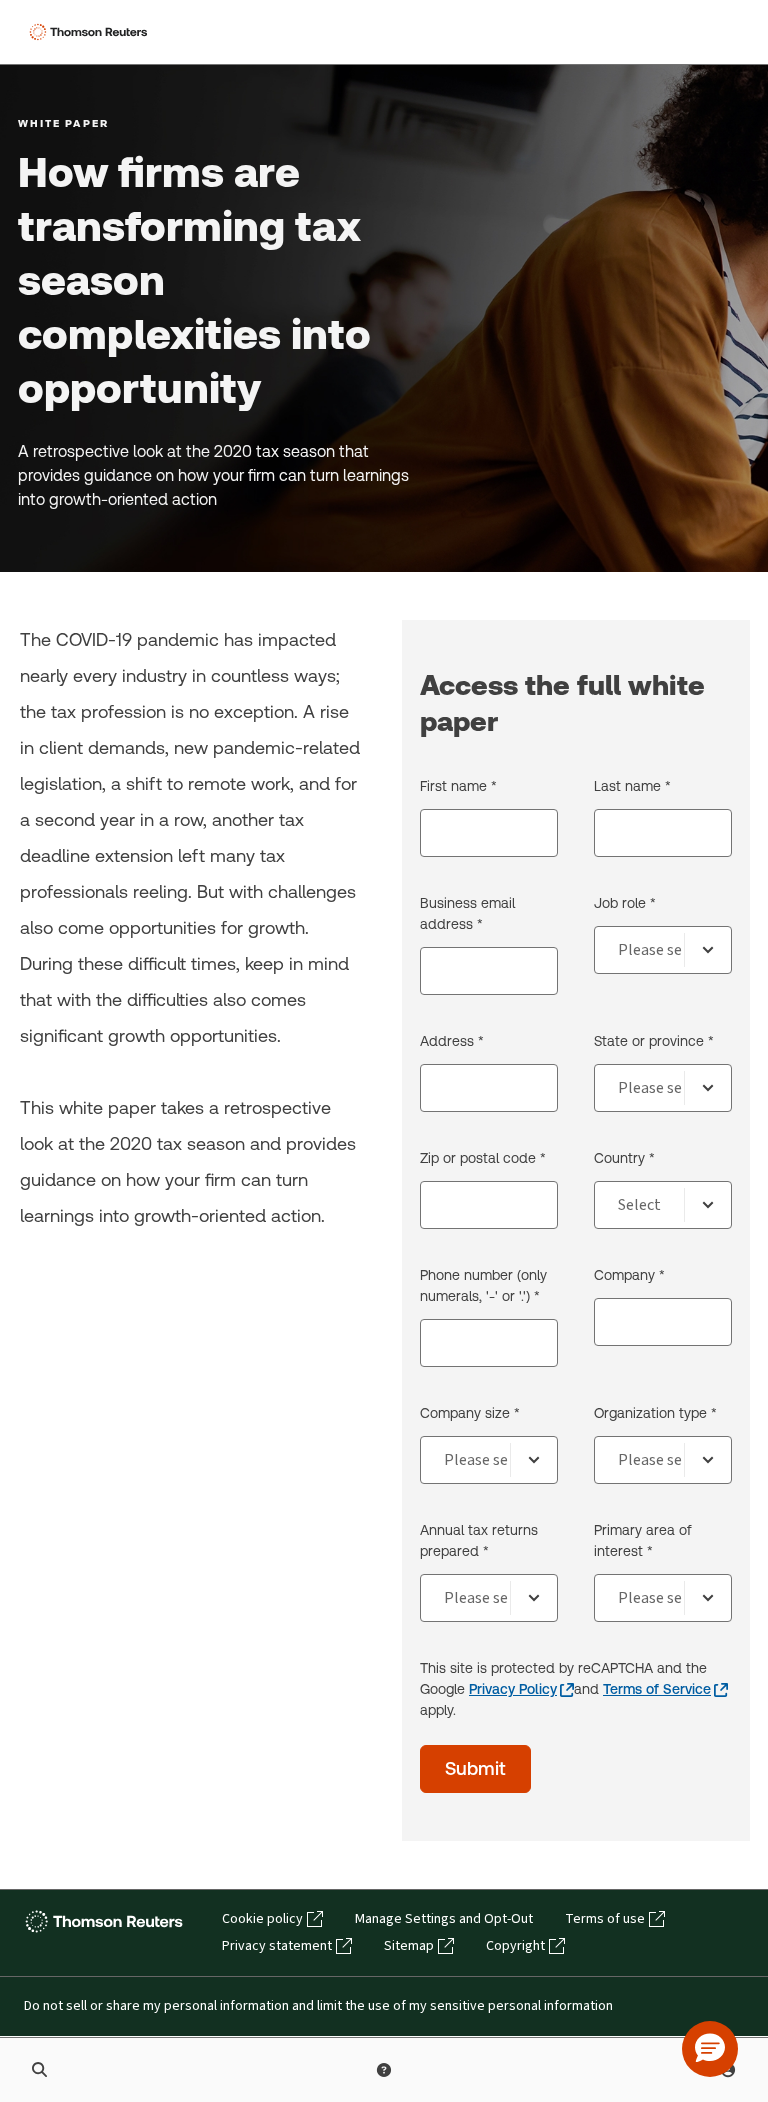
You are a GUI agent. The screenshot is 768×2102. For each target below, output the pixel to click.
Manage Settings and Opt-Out (444, 1919)
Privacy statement (277, 1946)
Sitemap (409, 1946)
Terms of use (605, 1919)
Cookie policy (262, 1919)
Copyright (515, 1946)
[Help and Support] (384, 2070)
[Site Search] (40, 2070)
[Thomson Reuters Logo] (91, 32)
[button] (710, 2049)
